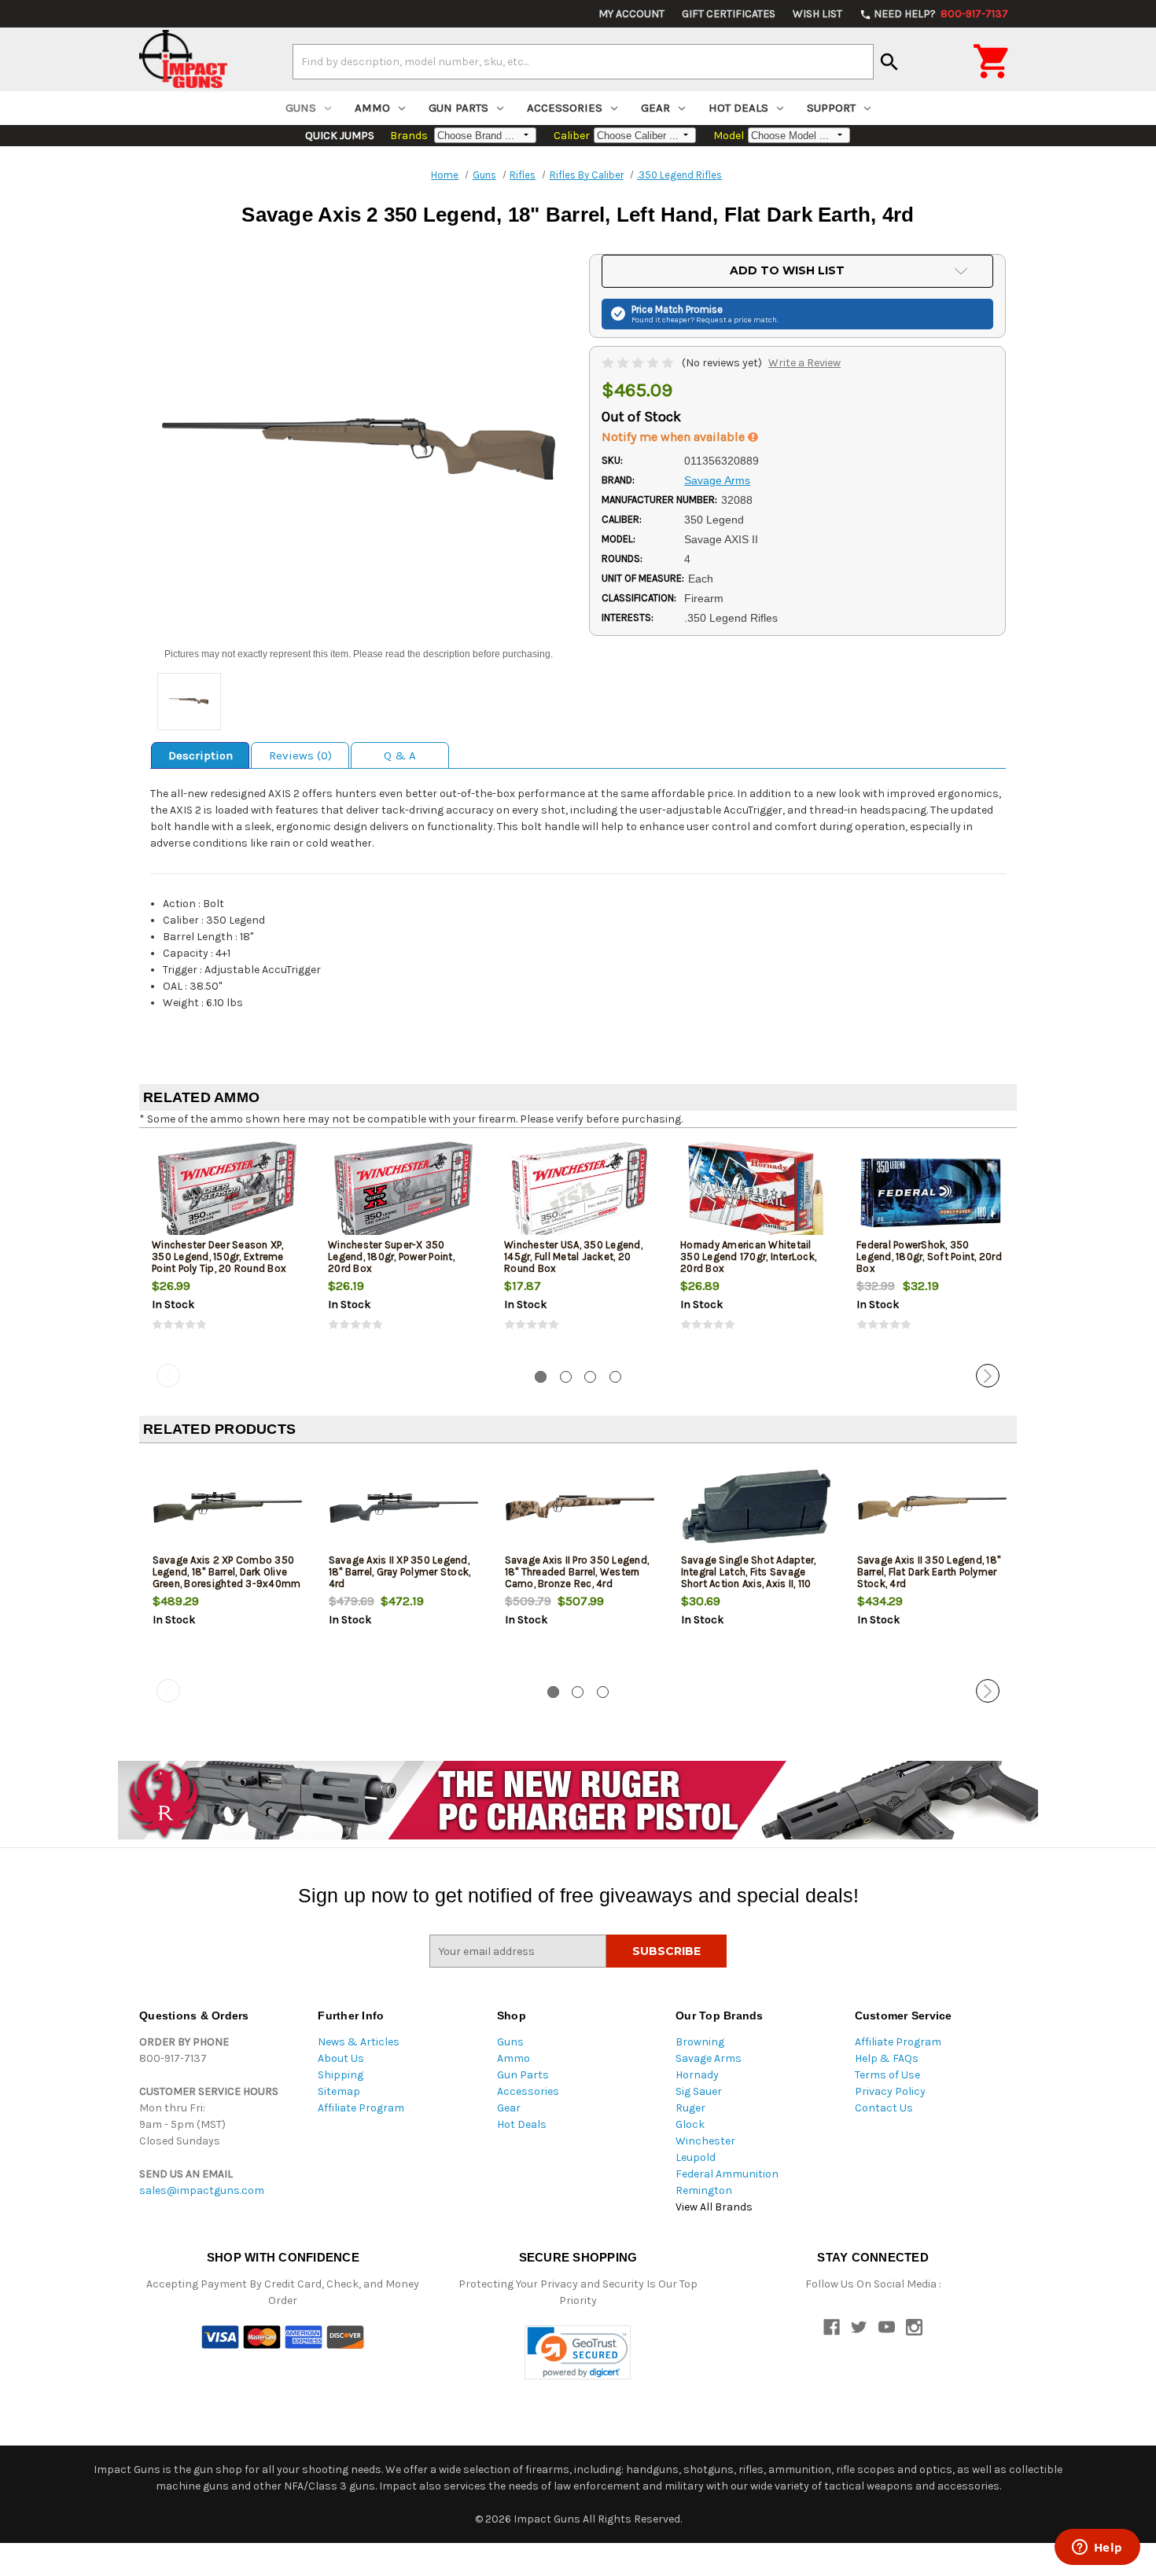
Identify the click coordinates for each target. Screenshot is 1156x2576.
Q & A (400, 755)
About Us (341, 2058)
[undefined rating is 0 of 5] (639, 363)
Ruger (690, 2108)
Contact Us (884, 2108)
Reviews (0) (300, 755)
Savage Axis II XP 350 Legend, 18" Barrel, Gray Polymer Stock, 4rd (400, 1572)
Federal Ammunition (727, 2174)
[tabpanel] (227, 1249)
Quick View (228, 1192)
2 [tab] (566, 1377)
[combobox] (583, 61)
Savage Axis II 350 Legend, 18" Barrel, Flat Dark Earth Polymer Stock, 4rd (929, 1572)
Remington (704, 2190)
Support (831, 108)
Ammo (372, 108)
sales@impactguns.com (202, 2190)
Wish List (817, 14)
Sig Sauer (699, 2091)
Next (988, 1376)
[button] (578, 2352)
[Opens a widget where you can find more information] (1097, 2548)
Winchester (705, 2141)
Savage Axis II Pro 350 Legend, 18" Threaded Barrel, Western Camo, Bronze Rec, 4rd (577, 1572)
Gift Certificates (729, 14)
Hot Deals (738, 108)
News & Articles (359, 2042)
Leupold (696, 2157)
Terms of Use (887, 2075)
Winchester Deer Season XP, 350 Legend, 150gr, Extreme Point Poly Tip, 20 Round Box (219, 1257)
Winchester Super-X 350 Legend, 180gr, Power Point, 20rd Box (391, 1257)
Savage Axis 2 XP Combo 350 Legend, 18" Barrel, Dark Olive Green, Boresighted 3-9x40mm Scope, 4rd (227, 1578)
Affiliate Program (361, 2108)
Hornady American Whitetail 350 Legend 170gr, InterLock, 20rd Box (748, 1257)
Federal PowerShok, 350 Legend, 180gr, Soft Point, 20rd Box (929, 1257)
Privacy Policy (890, 2091)
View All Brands (714, 2207)
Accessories (565, 108)
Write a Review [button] (804, 363)
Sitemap (339, 2091)
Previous (168, 1376)
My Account (631, 14)
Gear (655, 108)
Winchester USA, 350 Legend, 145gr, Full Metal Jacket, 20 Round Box (573, 1257)
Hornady (697, 2075)
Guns (301, 108)
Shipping (341, 2075)
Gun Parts (458, 108)
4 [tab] (615, 1377)
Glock (690, 2124)
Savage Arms (709, 2058)
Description (201, 755)
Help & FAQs (887, 2058)
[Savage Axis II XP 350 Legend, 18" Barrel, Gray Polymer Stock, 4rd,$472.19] (404, 1507)
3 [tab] (590, 1377)
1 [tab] (541, 1377)
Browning (700, 2042)
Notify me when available (675, 437)
